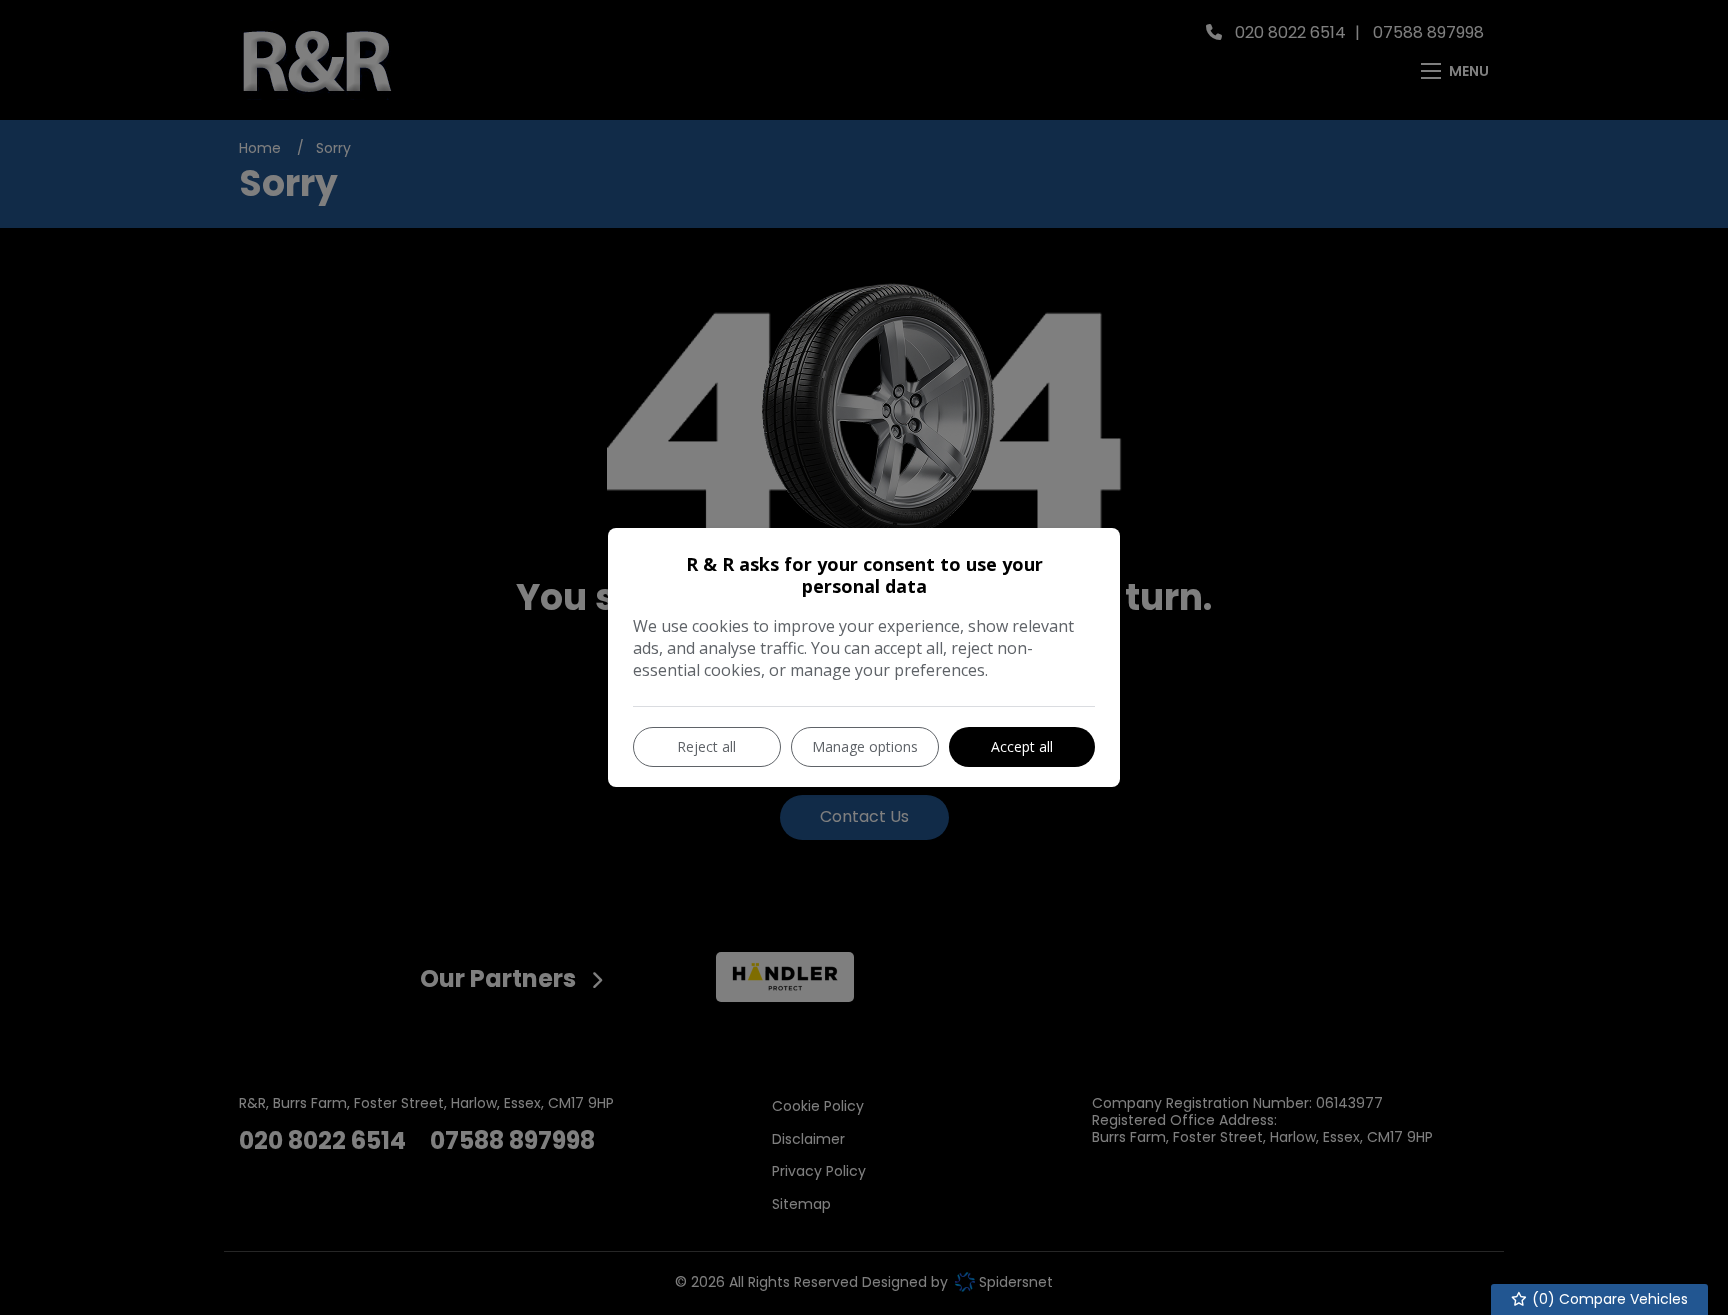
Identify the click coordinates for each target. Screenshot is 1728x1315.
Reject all (706, 746)
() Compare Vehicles (1608, 1299)
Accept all (1022, 746)
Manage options (865, 746)
